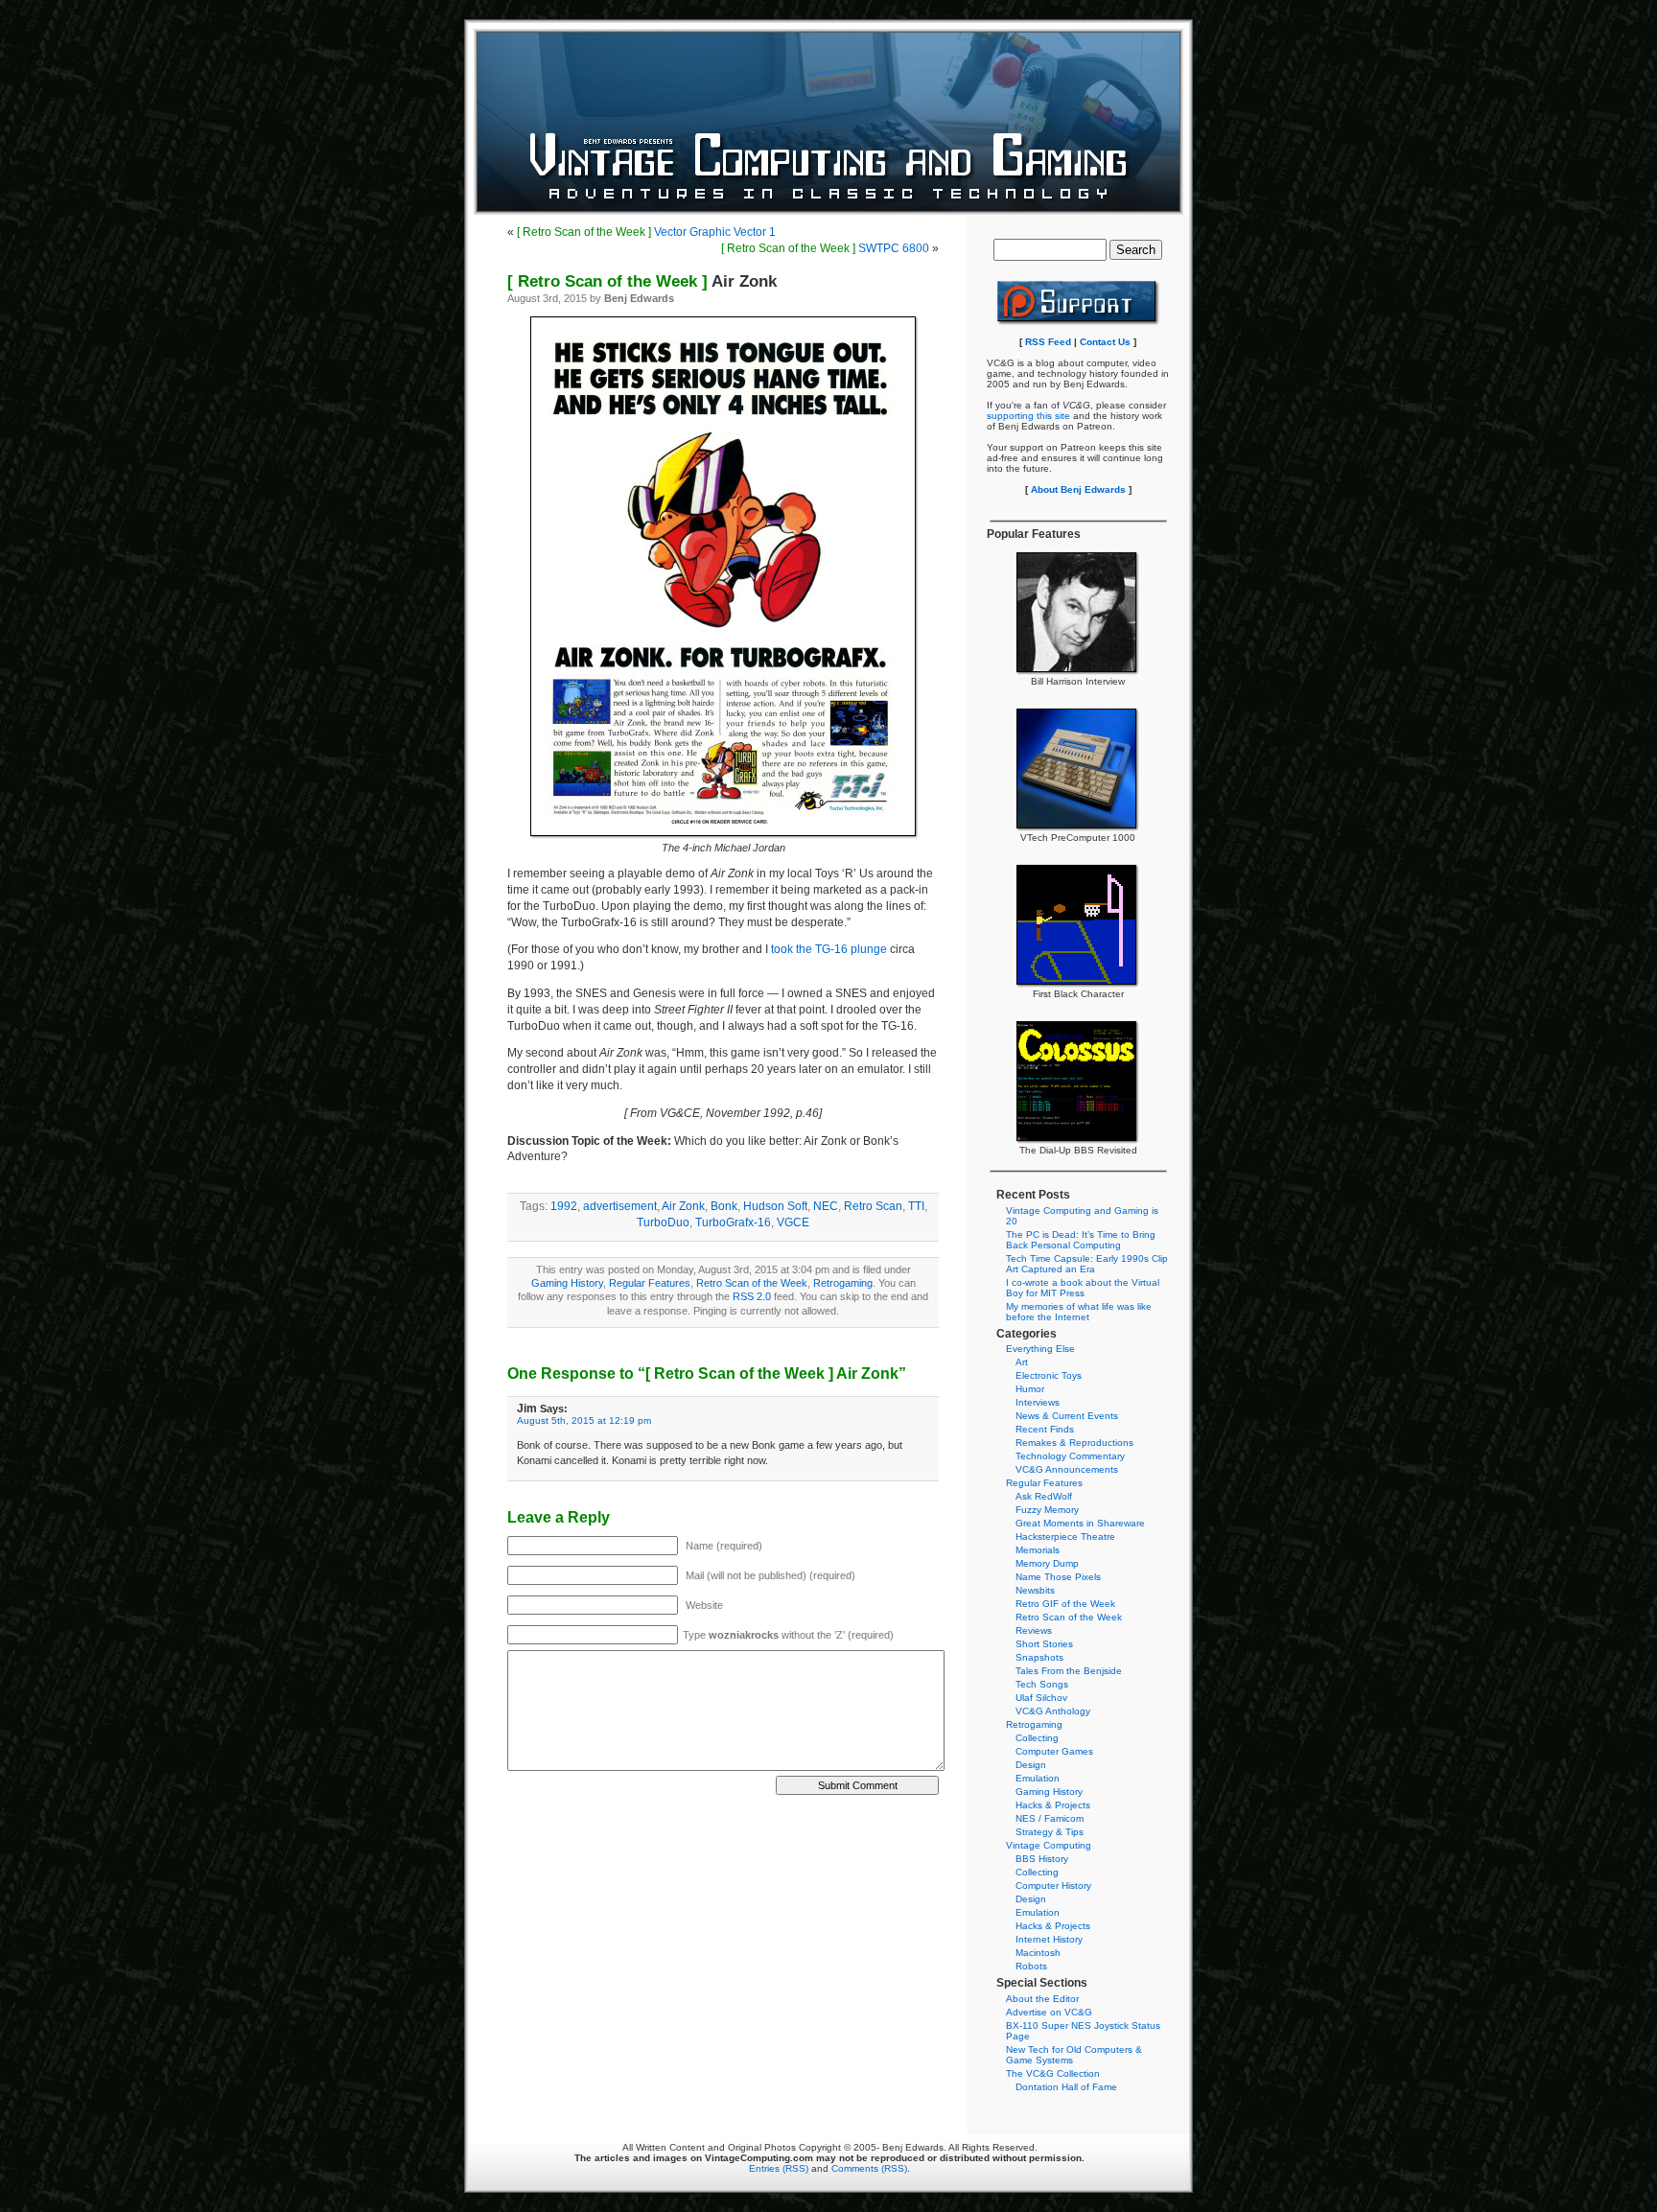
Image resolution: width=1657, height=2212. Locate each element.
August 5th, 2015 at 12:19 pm (584, 1420)
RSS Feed (1048, 342)
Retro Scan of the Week (752, 1283)
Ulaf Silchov (1041, 1698)
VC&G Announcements (1067, 1469)
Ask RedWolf (1044, 1496)
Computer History (1053, 1886)
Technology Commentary (1070, 1456)
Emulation (1038, 1778)
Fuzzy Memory (1047, 1510)
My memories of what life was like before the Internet (1079, 1312)
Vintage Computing (1049, 1845)
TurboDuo (663, 1222)
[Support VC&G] (1078, 323)
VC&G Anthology (1053, 1711)
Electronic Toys (1049, 1375)
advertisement (620, 1206)
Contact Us (1105, 342)
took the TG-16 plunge (829, 949)
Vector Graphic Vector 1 (646, 232)
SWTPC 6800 (825, 248)
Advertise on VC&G (1049, 2012)
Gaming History (567, 1283)
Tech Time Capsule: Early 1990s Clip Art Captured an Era (1087, 1264)
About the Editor (1042, 1999)
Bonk (724, 1206)
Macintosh (1038, 1953)
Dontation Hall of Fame (1066, 2087)
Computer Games (1054, 1751)
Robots (1031, 1966)
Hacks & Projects (1053, 1805)
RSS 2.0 (752, 1296)
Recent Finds (1045, 1429)
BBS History (1042, 1859)
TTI (916, 1206)
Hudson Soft (775, 1206)
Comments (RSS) (869, 2168)
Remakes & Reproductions (1074, 1443)
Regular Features (650, 1283)
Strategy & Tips (1050, 1832)
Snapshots (1039, 1657)
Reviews (1034, 1630)
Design (1031, 1765)
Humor (1030, 1389)
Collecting (1037, 1738)
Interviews (1038, 1402)
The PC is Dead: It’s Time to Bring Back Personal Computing (1081, 1240)
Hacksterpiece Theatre (1065, 1537)
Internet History (1049, 1939)
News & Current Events (1067, 1416)
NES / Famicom (1050, 1818)
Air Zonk (642, 281)
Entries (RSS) (779, 2168)
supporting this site (1028, 416)
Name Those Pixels (1058, 1577)
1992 (564, 1206)
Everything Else (1040, 1349)
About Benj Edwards (1078, 489)
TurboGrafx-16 (733, 1222)
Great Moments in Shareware (1080, 1523)
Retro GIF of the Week (1065, 1604)
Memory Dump (1047, 1563)
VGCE (793, 1222)
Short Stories (1044, 1644)
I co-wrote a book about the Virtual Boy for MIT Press (1083, 1288)
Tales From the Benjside (1069, 1671)
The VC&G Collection (1053, 2073)
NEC (826, 1206)
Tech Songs (1042, 1684)
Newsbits (1035, 1590)
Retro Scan (873, 1206)
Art (1022, 1362)
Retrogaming (843, 1283)
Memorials (1038, 1550)
